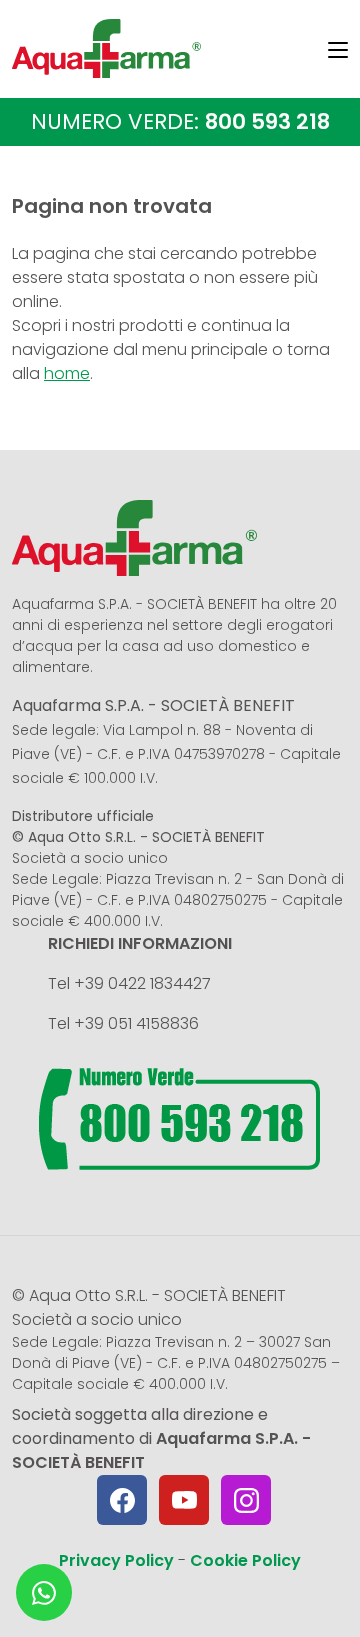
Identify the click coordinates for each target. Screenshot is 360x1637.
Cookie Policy (245, 1560)
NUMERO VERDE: (180, 121)
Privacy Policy (116, 1560)
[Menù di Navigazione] (338, 53)
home (67, 373)
